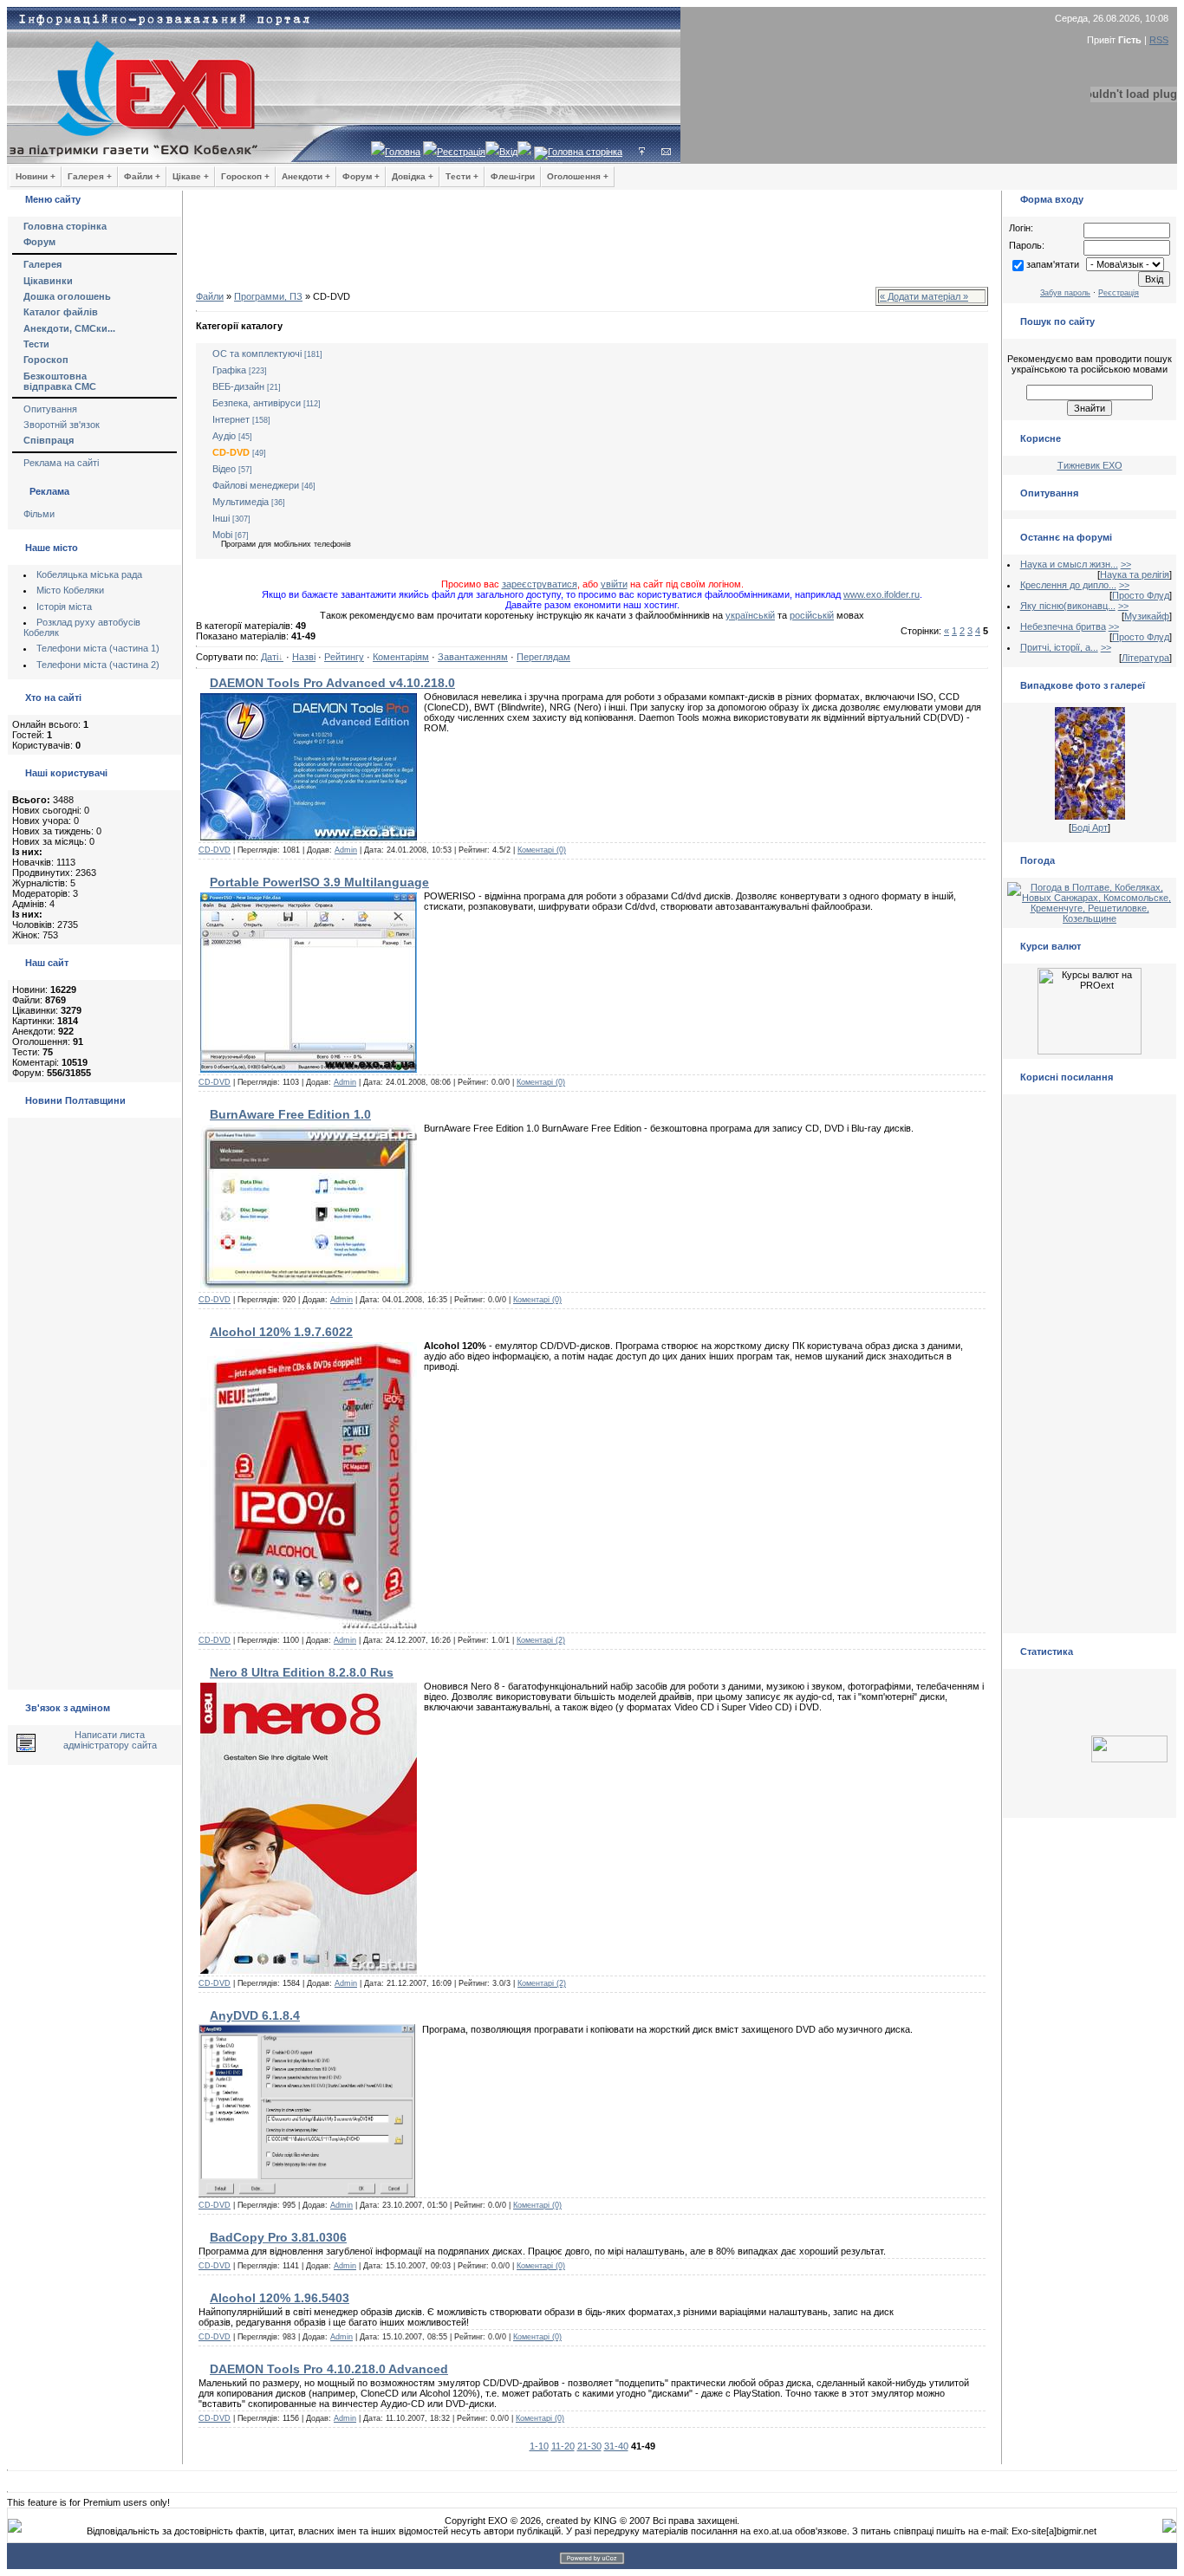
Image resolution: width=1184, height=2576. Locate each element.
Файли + (142, 176)
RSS (1159, 40)
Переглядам (543, 657)
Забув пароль (1065, 293)
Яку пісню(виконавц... (1068, 606)
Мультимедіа (241, 502)
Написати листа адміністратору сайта (110, 1740)
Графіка (229, 370)
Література (1145, 658)
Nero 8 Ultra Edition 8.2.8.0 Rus (302, 1672)
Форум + (361, 176)
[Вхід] (642, 152)
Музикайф (1147, 616)
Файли (210, 296)
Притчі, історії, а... (1059, 647)
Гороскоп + (245, 176)
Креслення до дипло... (1068, 585)
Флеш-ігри (513, 176)
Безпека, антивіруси (257, 403)
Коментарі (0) (542, 850)
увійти (614, 584)
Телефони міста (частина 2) (98, 665)
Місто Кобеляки (70, 590)
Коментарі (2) (541, 1640)
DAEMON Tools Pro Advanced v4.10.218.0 (332, 683)
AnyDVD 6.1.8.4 (255, 2015)
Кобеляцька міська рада (89, 574)
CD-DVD (231, 452)
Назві (304, 657)
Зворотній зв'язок (62, 425)
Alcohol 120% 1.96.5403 (280, 2298)
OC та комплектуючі (257, 354)
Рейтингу (344, 657)
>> (1126, 564)
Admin (346, 850)
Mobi (222, 535)
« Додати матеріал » (924, 296)
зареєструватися (540, 584)
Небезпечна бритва (1063, 626)
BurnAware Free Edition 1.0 (290, 1114)
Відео (224, 469)
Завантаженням (473, 657)
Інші (221, 518)
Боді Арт (1090, 827)
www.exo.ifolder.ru (881, 594)
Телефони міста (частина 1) (98, 648)
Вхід (508, 152)
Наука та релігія (1135, 574)
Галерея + (90, 176)
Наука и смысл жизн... (1069, 564)
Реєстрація (461, 152)
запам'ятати (1053, 264)
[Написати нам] (666, 152)
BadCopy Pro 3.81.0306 (278, 2237)
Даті (270, 657)
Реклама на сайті (61, 463)
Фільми (39, 514)
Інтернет (231, 419)
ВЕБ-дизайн (238, 386)
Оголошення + (578, 176)
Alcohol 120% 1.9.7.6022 (281, 1332)
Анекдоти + (306, 176)
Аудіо (224, 436)
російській (812, 615)
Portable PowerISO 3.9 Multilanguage (319, 882)
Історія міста (64, 607)
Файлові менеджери (256, 485)
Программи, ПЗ (268, 296)
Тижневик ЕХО (1090, 465)
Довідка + (413, 176)
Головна (403, 152)
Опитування (50, 409)
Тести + (462, 176)
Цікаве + (191, 176)
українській (750, 615)
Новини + (36, 176)
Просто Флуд (1141, 595)
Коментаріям (401, 657)
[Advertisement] (592, 243)
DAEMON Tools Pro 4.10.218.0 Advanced (329, 2369)
